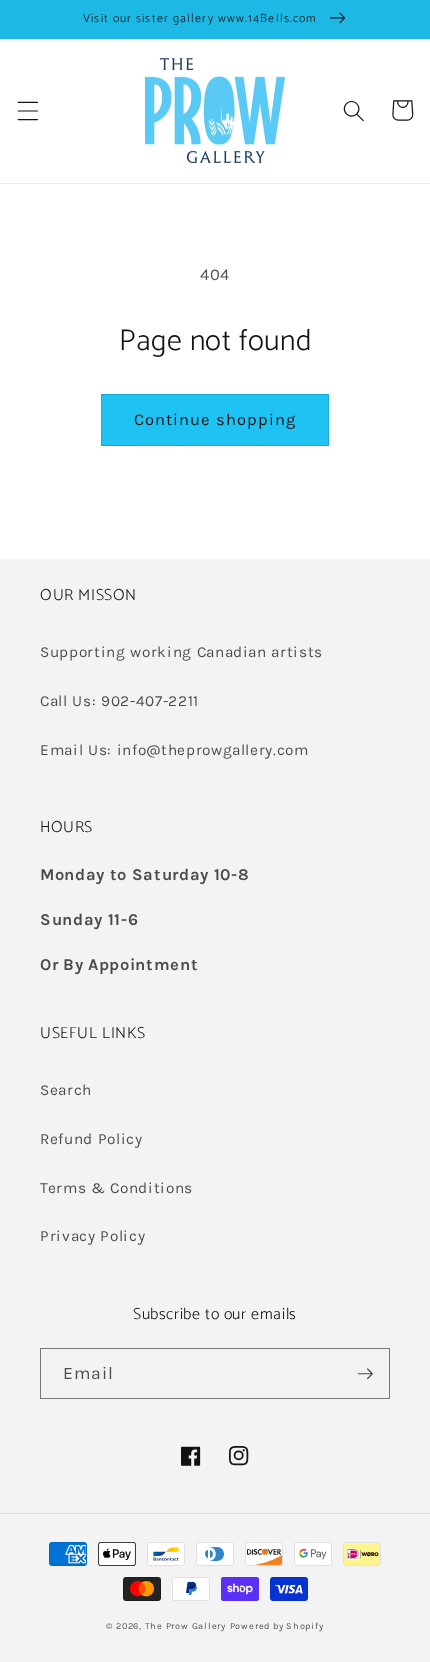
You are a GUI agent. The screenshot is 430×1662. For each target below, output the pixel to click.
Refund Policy (91, 1139)
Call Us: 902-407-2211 (119, 701)
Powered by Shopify (277, 1626)
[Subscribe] (365, 1374)
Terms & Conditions (116, 1188)
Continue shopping (215, 419)
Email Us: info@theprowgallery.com (174, 750)
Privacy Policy (92, 1236)
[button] (27, 110)
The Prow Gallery (185, 1626)
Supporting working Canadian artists (181, 652)
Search (66, 1090)
